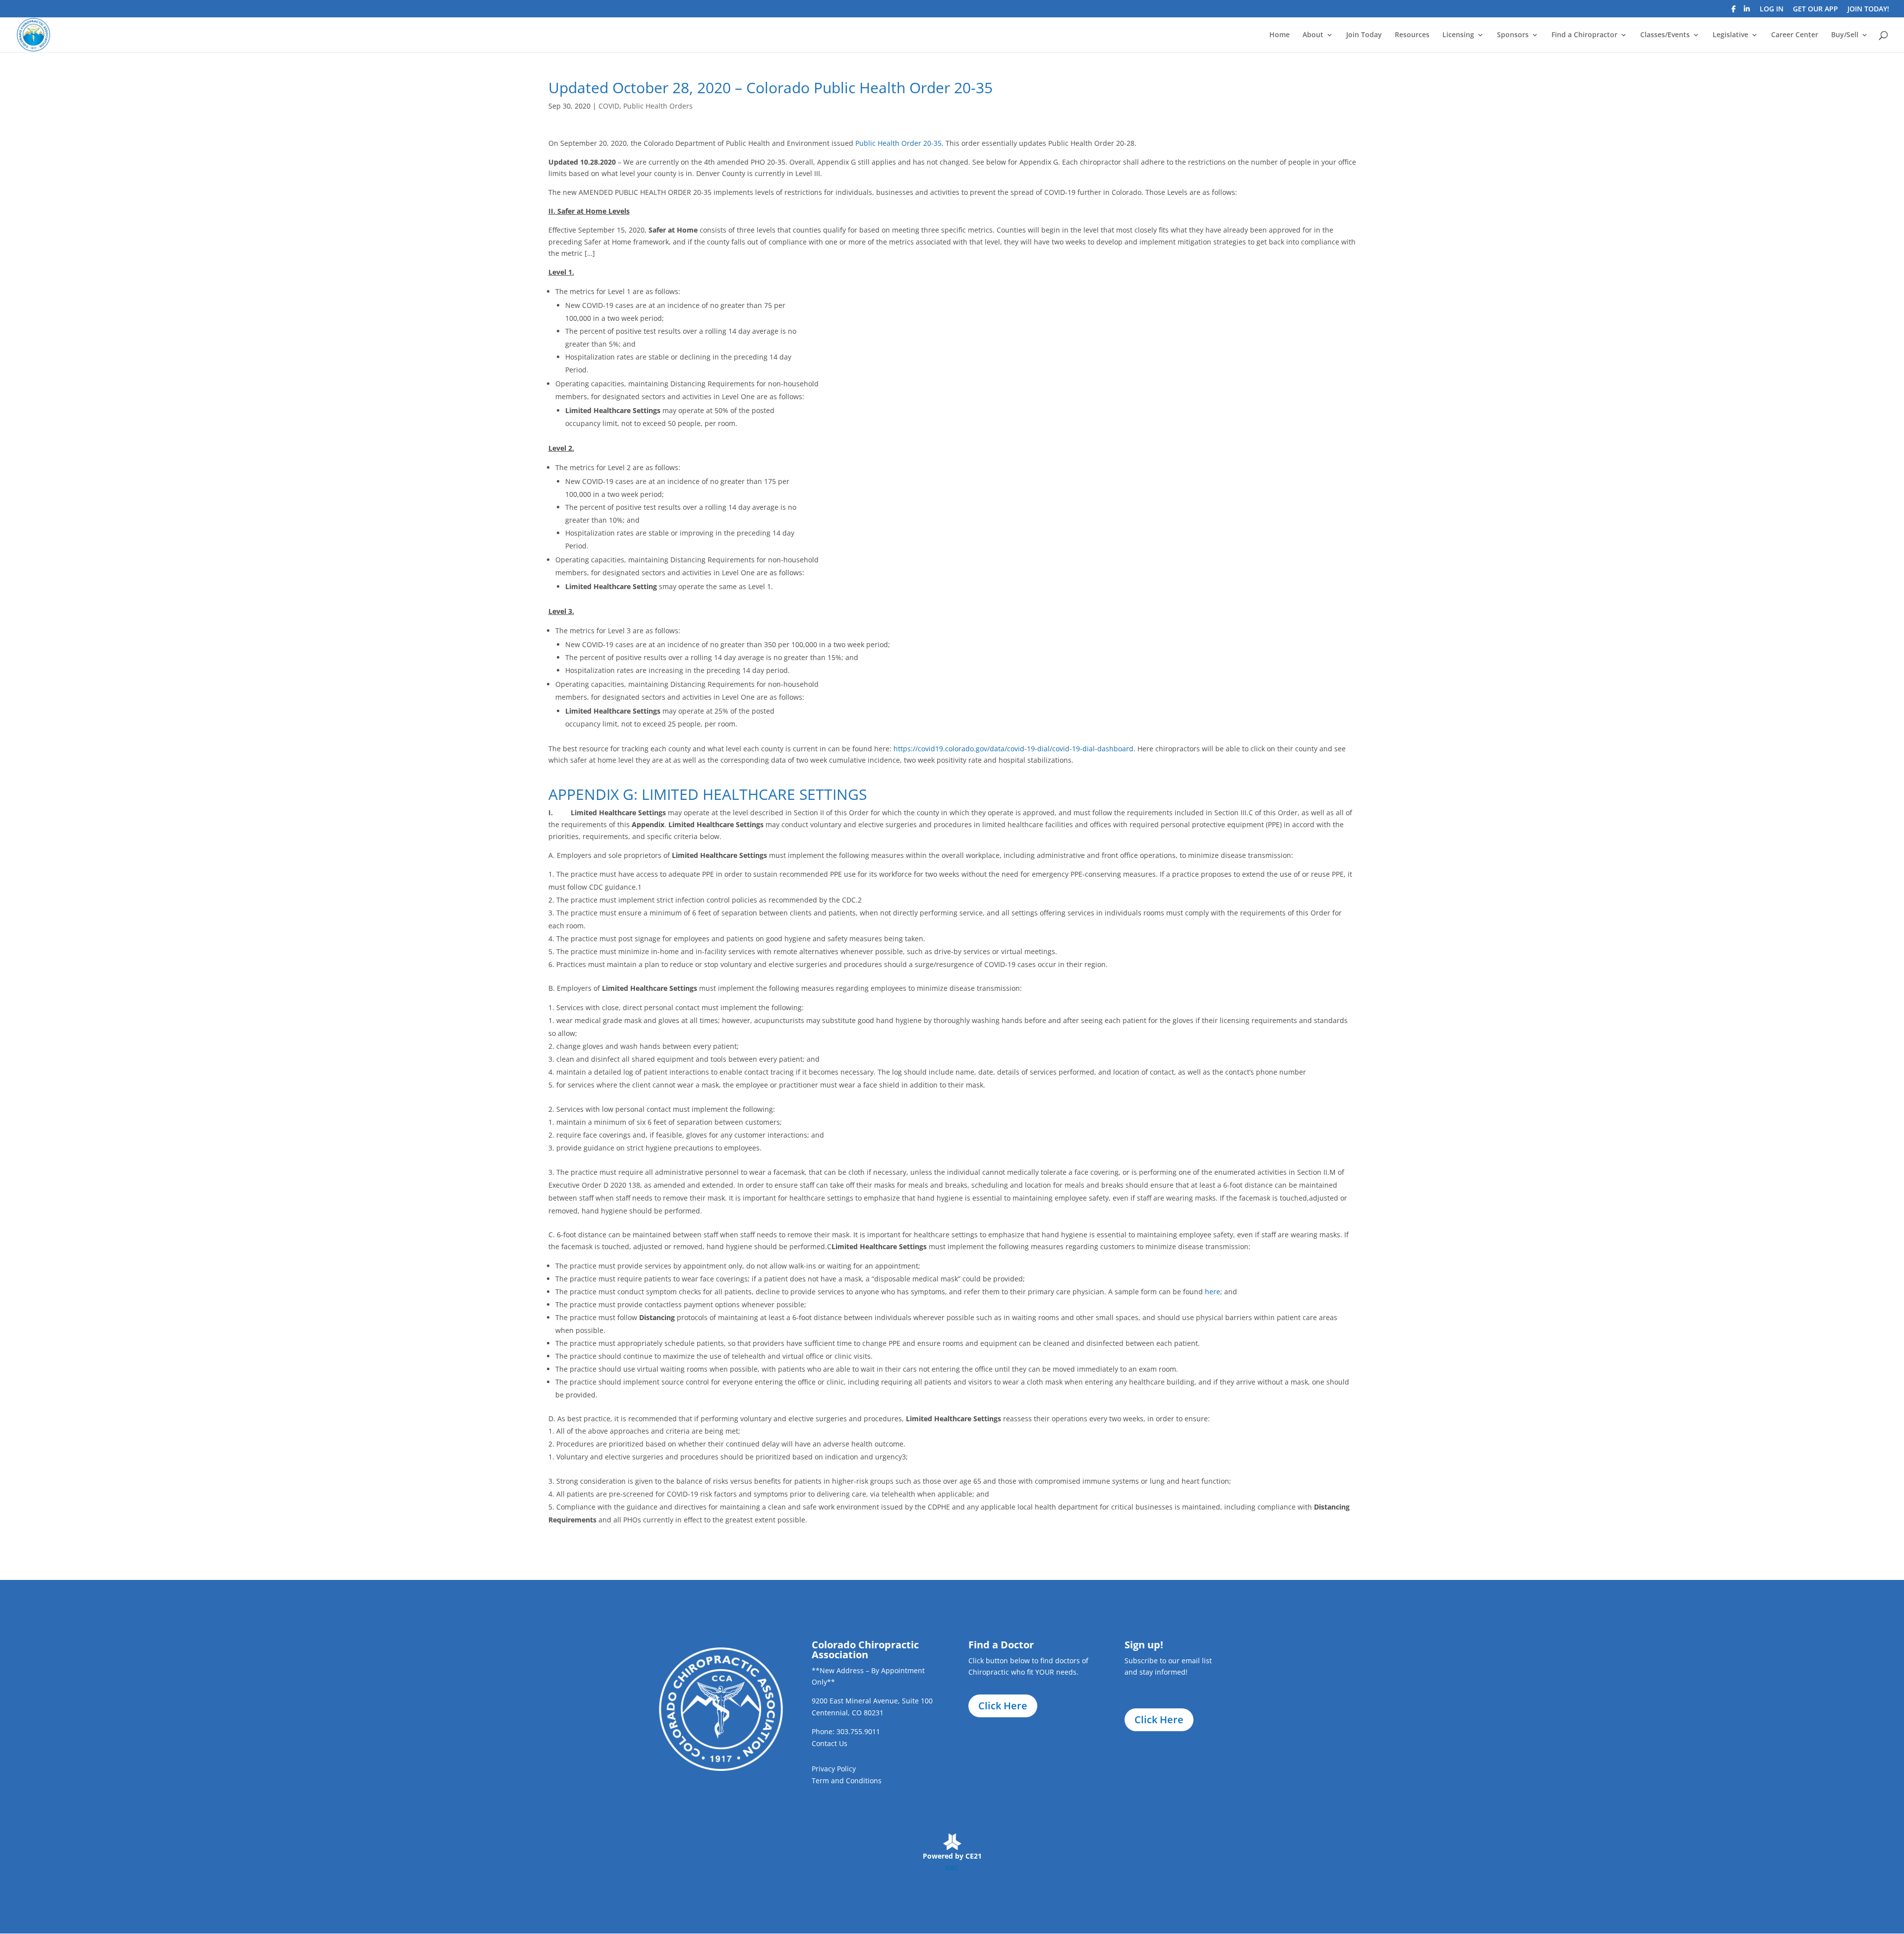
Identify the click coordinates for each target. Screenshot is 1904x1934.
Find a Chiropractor (1584, 35)
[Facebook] (1734, 12)
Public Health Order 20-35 (898, 143)
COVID (609, 106)
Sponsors (1513, 35)
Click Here (1003, 1706)
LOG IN (1772, 9)
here (1213, 1292)
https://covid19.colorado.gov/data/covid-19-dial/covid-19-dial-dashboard (1013, 749)
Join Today (1364, 35)
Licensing (1458, 35)
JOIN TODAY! (1868, 9)
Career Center (1795, 35)
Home (1279, 35)
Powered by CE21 (952, 1856)
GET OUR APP (1815, 9)
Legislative (1730, 35)
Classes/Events (1665, 35)
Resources (1412, 35)
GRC (952, 1868)
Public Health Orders (658, 106)
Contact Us (830, 1743)
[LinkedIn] (1747, 12)
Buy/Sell (1845, 35)
